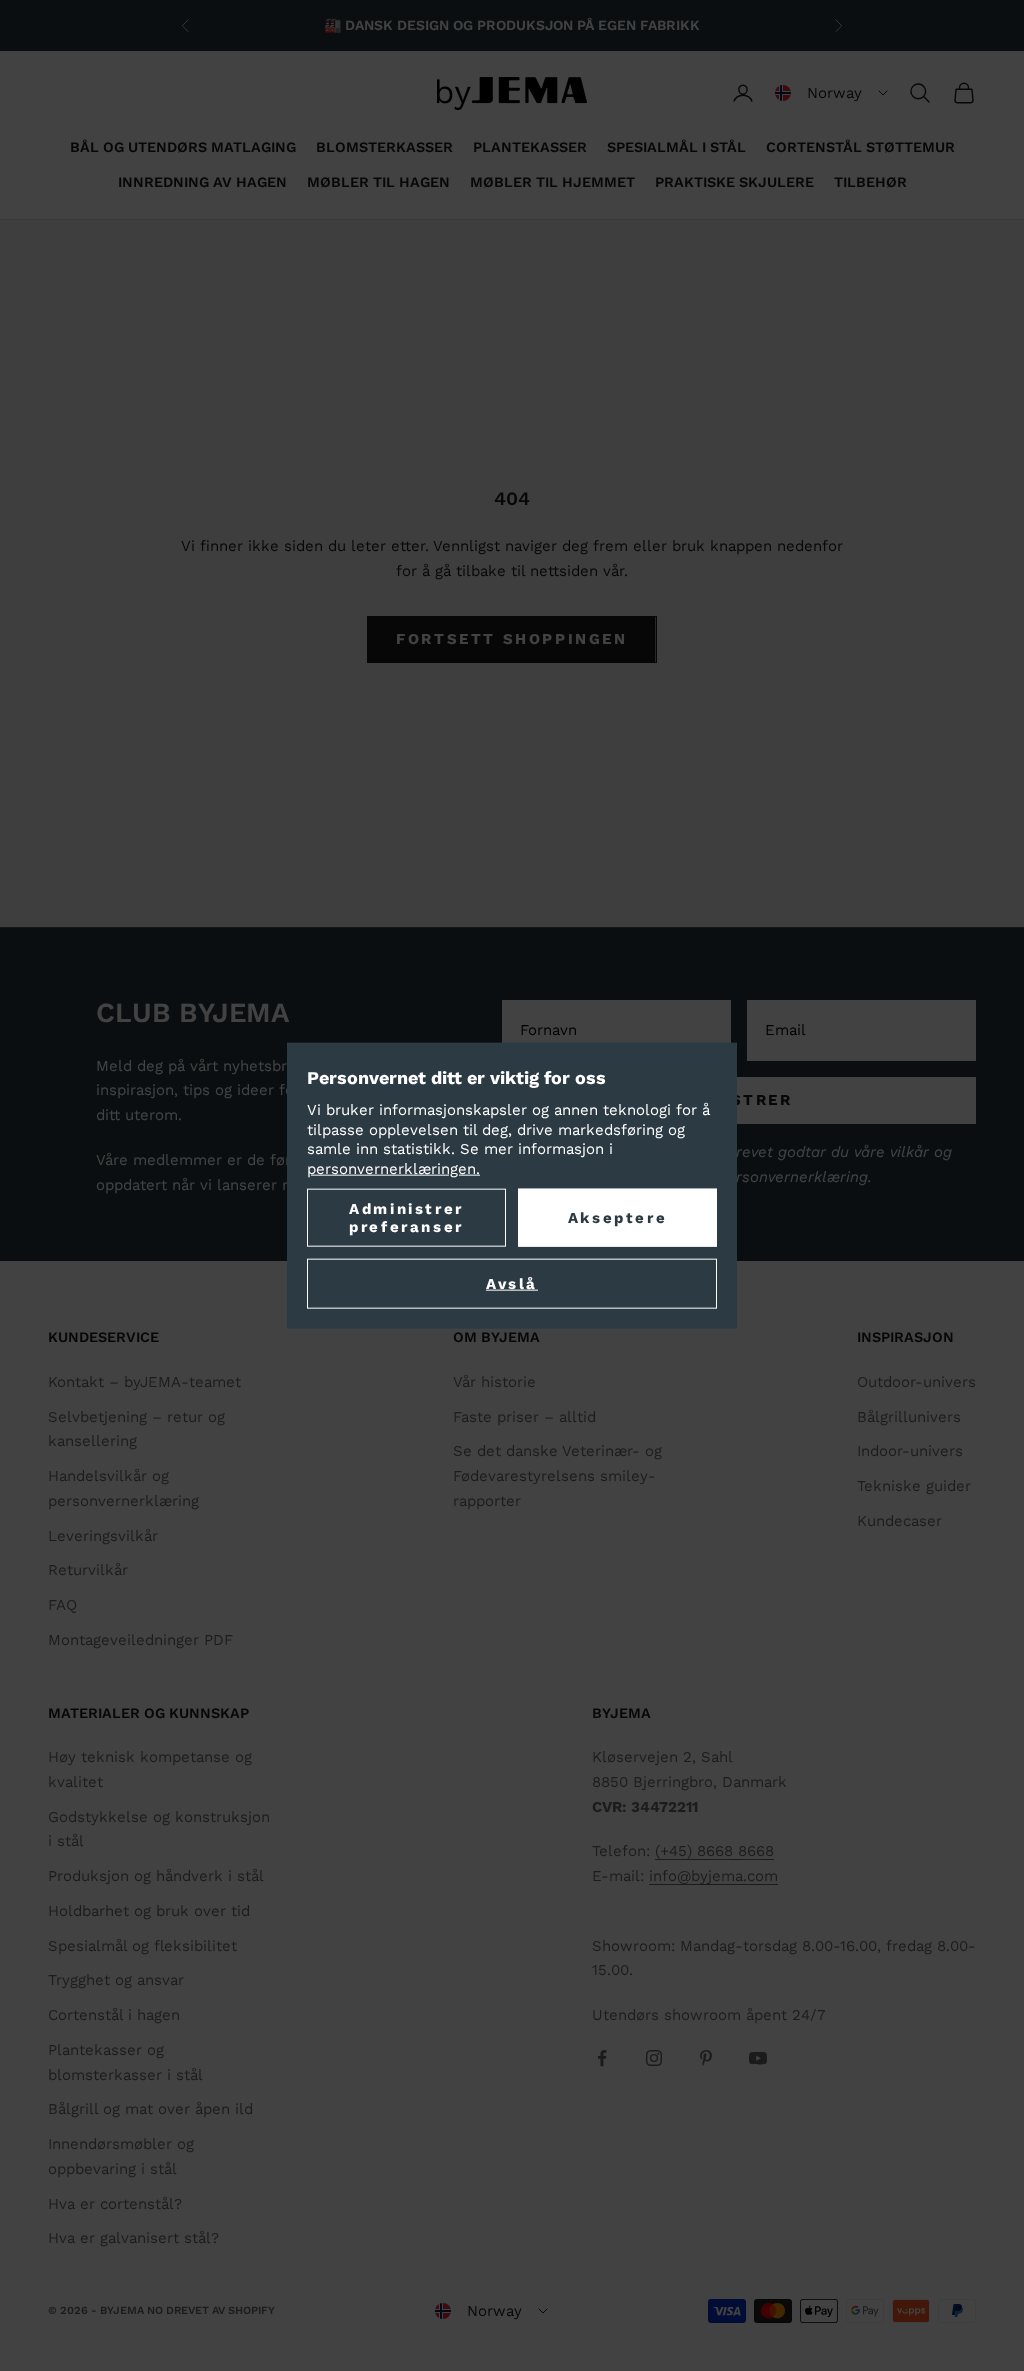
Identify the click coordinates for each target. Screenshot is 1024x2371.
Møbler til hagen (378, 182)
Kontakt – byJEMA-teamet (144, 1382)
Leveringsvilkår (103, 1536)
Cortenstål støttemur (860, 147)
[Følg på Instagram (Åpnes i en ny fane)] (654, 2058)
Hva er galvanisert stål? (133, 2238)
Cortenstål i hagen (114, 2015)
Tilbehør (870, 182)
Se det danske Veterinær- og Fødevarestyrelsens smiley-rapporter (557, 1476)
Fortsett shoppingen (511, 639)
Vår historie (494, 1382)
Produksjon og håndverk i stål (156, 1876)
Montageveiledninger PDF (140, 1640)
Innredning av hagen (202, 182)
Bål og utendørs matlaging (183, 147)
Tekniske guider (914, 1486)
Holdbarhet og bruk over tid (149, 1911)
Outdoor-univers (916, 1382)
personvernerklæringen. (393, 1168)
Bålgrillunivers (909, 1417)
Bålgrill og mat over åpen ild (150, 2109)
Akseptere (617, 1218)
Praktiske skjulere (734, 182)
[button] (831, 93)
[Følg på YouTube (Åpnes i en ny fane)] (758, 2058)
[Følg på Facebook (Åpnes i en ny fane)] (602, 2058)
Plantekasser (530, 147)
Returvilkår (88, 1570)
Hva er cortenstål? (115, 2204)
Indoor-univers (910, 1451)
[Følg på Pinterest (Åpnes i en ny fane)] (706, 2058)
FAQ (62, 1605)
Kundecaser (899, 1521)
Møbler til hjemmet (552, 182)
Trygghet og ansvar (116, 1980)
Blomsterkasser (384, 147)
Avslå (512, 1284)
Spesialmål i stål (676, 147)
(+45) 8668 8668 (714, 1851)
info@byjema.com (713, 1876)
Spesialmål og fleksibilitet (142, 1946)
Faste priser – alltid (524, 1417)
